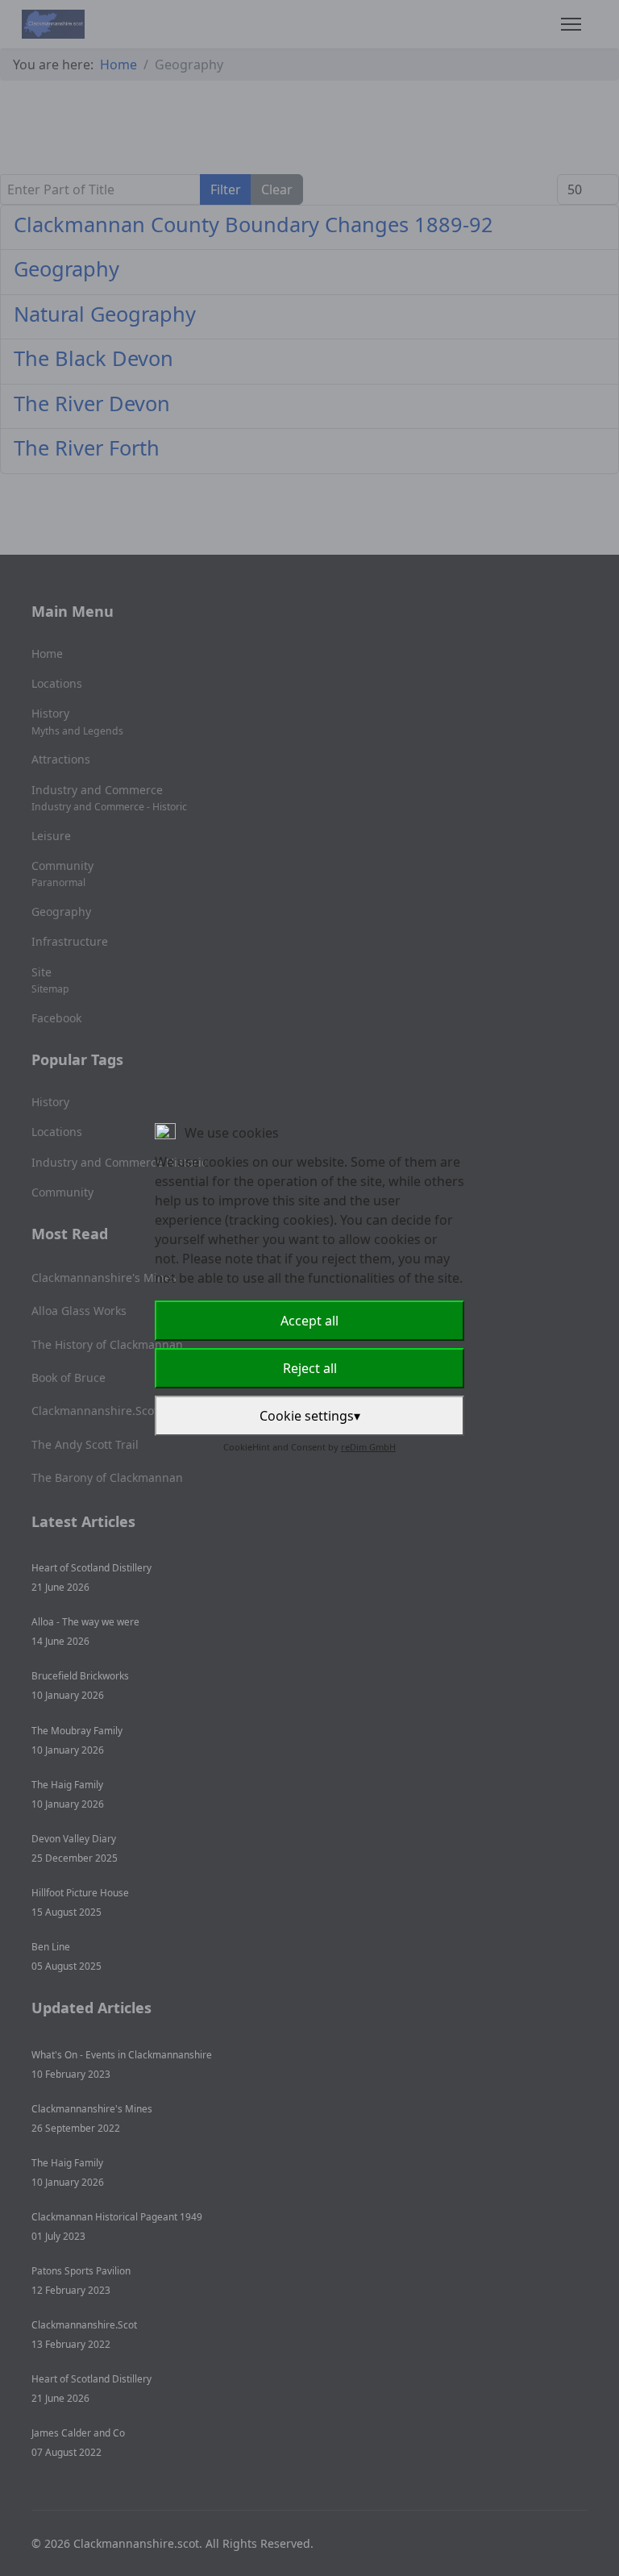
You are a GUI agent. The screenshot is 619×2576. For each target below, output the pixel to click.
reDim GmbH (368, 1447)
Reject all (310, 1368)
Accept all (309, 1321)
